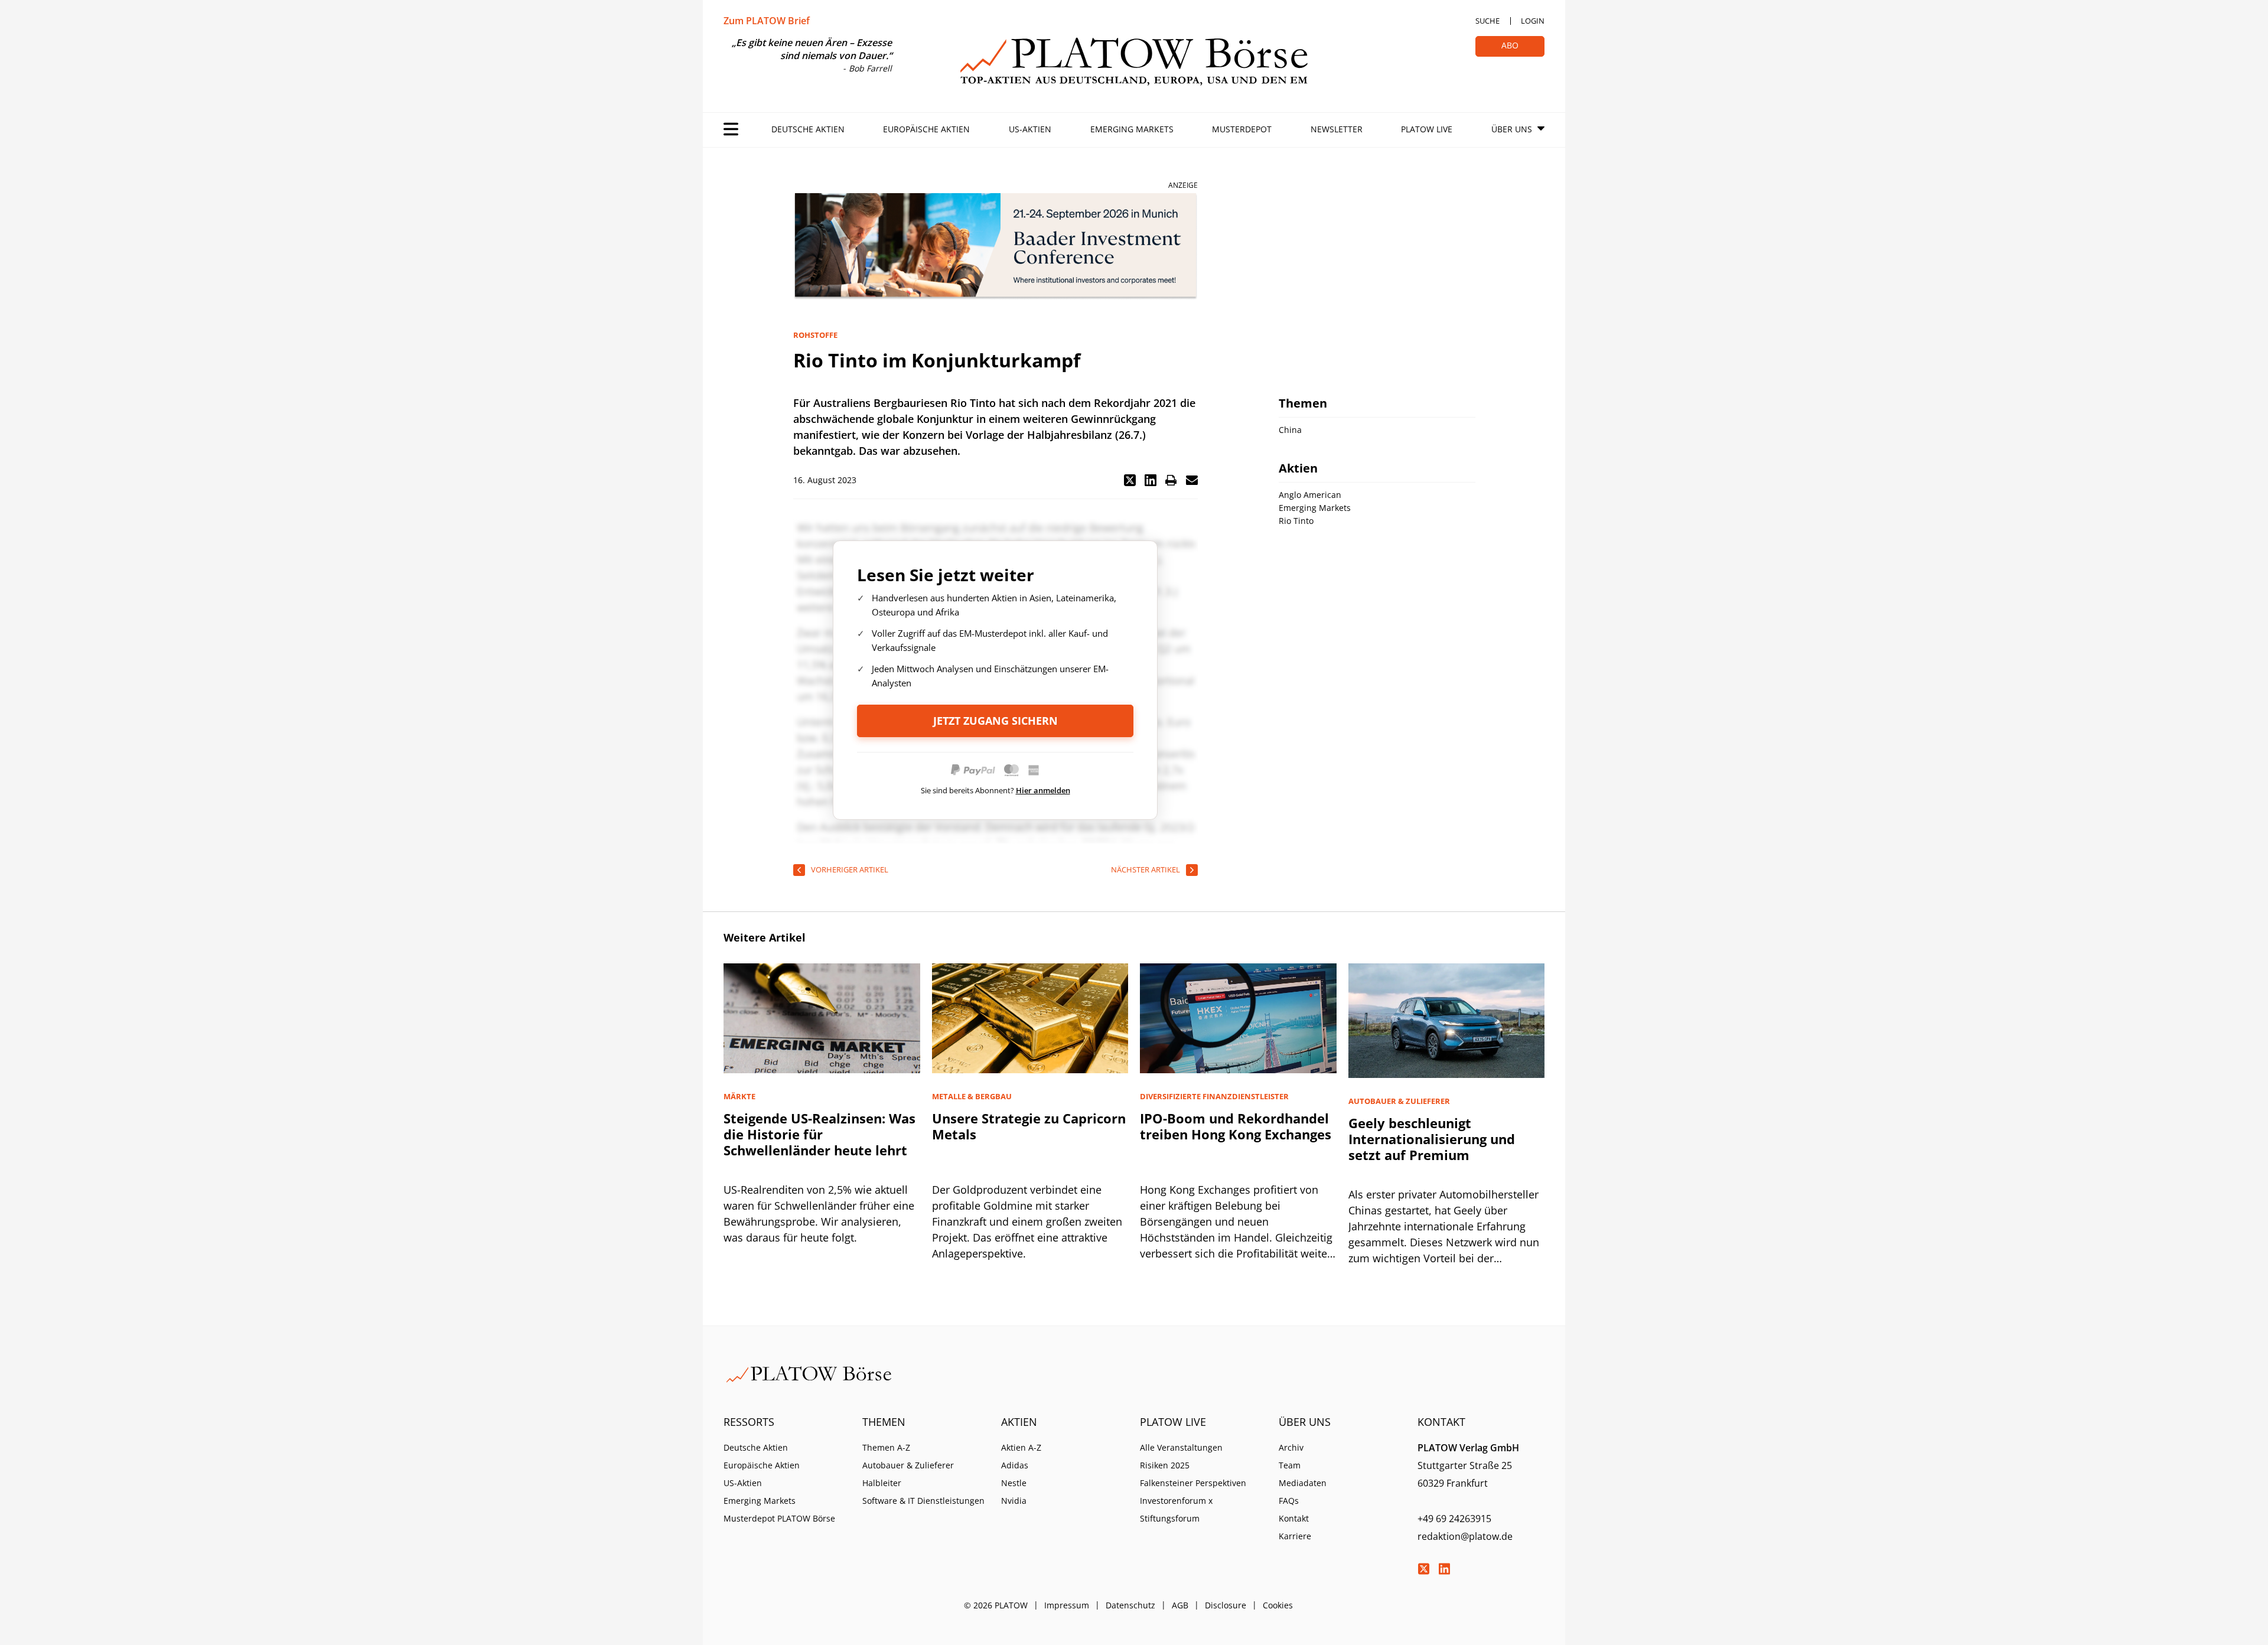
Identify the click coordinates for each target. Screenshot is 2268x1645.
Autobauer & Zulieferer (908, 1465)
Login (1533, 21)
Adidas (1015, 1465)
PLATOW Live (1427, 129)
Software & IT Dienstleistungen (923, 1501)
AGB (1180, 1605)
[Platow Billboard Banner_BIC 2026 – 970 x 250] (995, 247)
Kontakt (1294, 1518)
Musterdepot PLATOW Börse (779, 1518)
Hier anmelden (1043, 790)
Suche (1487, 21)
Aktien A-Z (1021, 1447)
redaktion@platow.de (1465, 1536)
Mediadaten (1303, 1483)
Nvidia (1014, 1501)
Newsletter (1337, 129)
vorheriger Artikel (850, 869)
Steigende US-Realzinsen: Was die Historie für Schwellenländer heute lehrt (819, 1134)
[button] (1130, 480)
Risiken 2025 (1165, 1465)
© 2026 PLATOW (996, 1605)
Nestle (1014, 1483)
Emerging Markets (1132, 129)
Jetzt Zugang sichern (995, 721)
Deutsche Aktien (808, 129)
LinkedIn (1444, 1569)
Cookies (1278, 1605)
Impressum (1067, 1605)
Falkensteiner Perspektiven (1193, 1483)
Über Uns (1512, 129)
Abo (1510, 45)
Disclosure (1226, 1605)
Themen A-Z (886, 1447)
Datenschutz (1130, 1605)
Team (1290, 1465)
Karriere (1295, 1536)
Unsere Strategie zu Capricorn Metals (1029, 1126)
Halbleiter (882, 1483)
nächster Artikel (1146, 869)
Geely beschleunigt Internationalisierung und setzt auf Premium (1432, 1139)
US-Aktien (1030, 129)
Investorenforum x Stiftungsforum (1176, 1509)
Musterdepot (1242, 129)
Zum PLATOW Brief (767, 21)
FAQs (1289, 1501)
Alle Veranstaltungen (1181, 1447)
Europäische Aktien (926, 129)
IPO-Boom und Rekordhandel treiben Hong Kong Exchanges (1236, 1126)
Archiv (1291, 1447)
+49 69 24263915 (1454, 1519)
